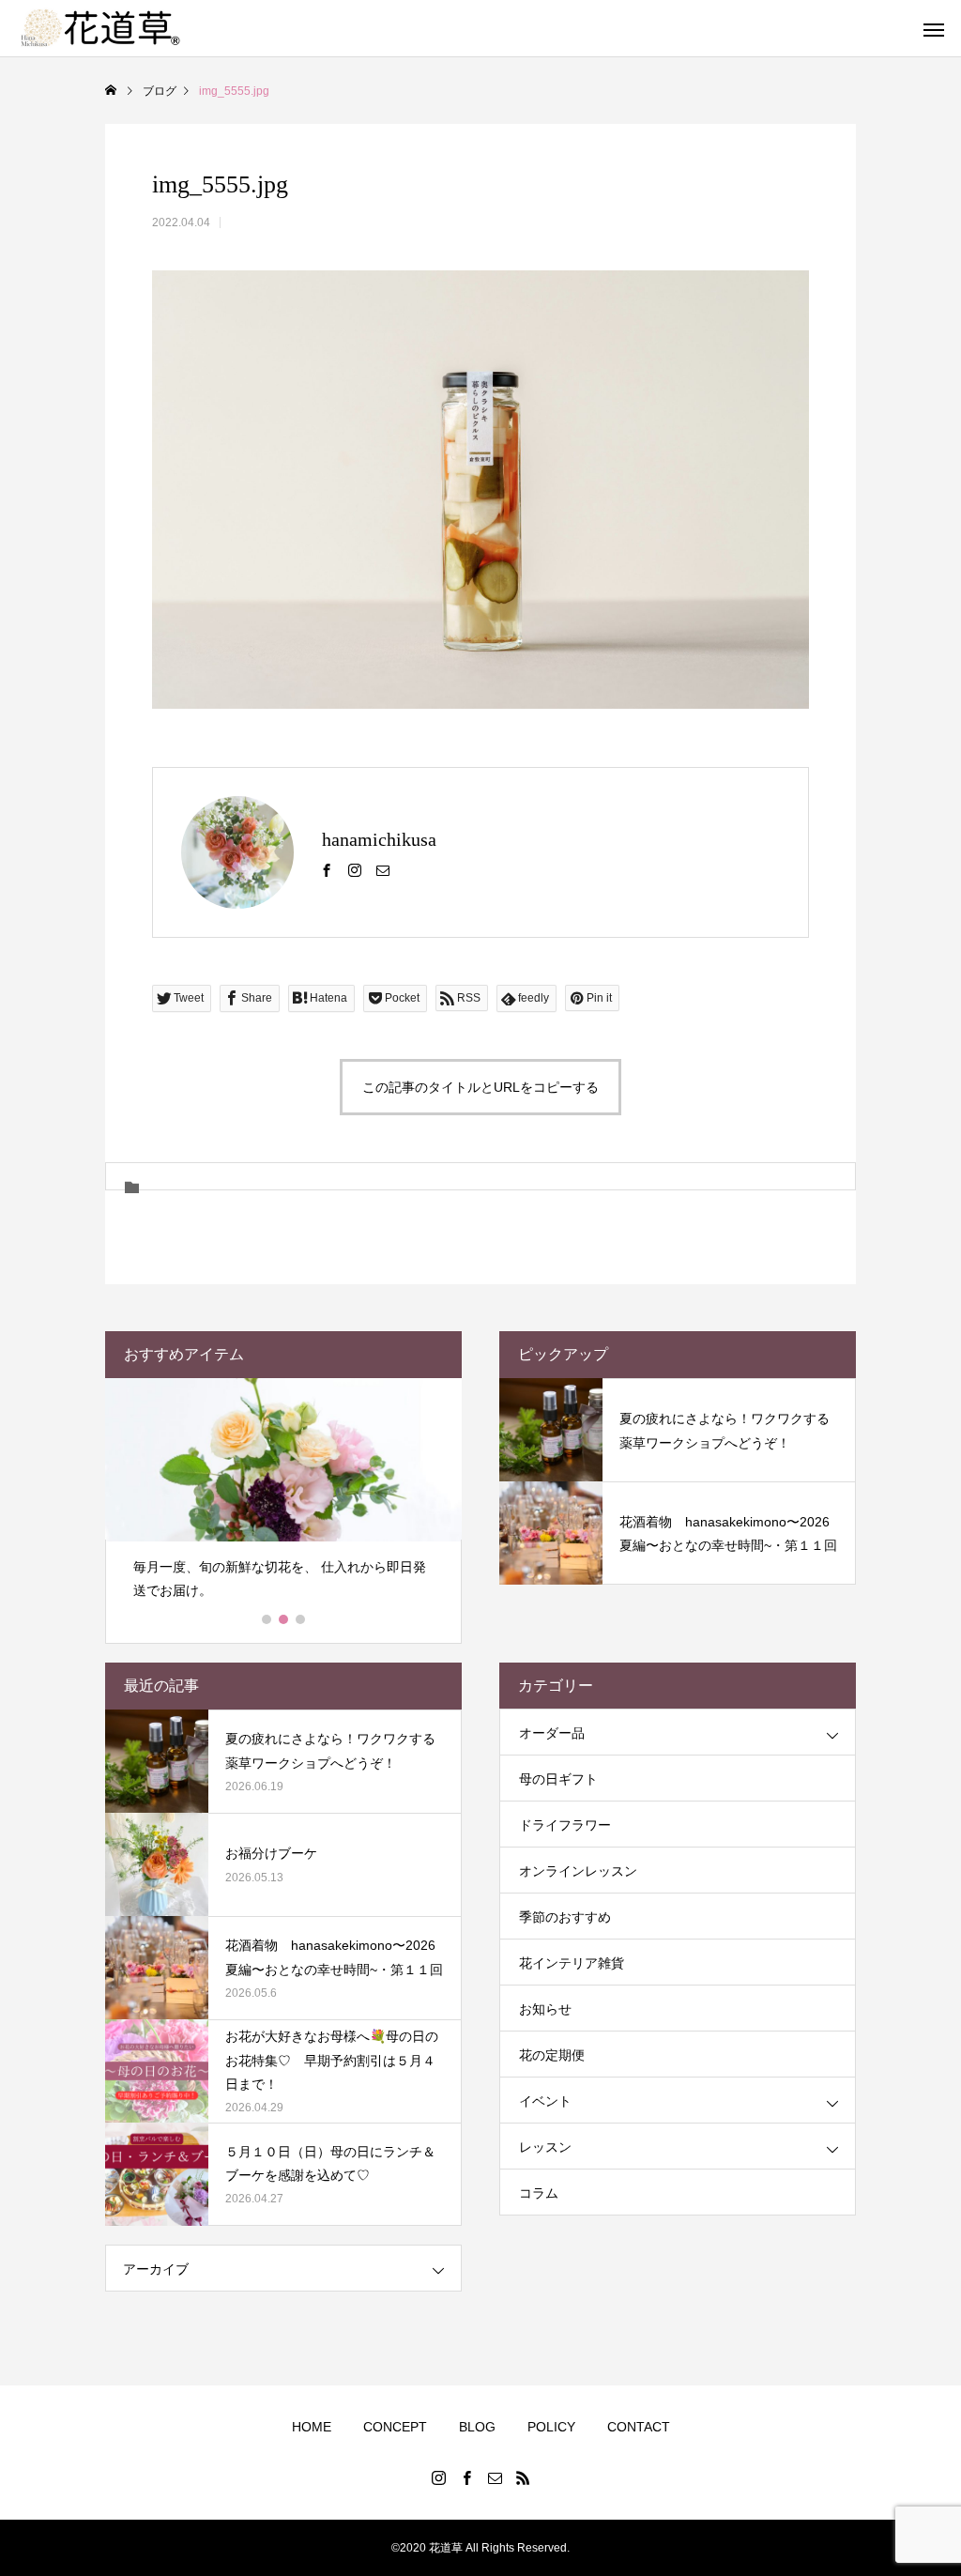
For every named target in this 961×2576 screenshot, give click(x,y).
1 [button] (267, 1619)
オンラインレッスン (578, 1871)
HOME (312, 2427)
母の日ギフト (558, 1779)
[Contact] (383, 869)
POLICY (551, 2427)
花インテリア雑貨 (572, 1963)
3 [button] (301, 1619)
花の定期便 (552, 2055)
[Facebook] (327, 869)
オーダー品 (552, 1733)
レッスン (545, 2147)
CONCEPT (395, 2427)
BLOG (477, 2427)
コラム (539, 2193)
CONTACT (639, 2427)
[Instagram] (355, 869)
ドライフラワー (565, 1825)
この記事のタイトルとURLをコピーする (480, 1087)
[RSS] (523, 2477)
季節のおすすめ (565, 1917)
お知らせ (545, 2009)
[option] (283, 1497)
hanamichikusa (379, 839)
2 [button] (284, 1619)
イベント (545, 2101)
